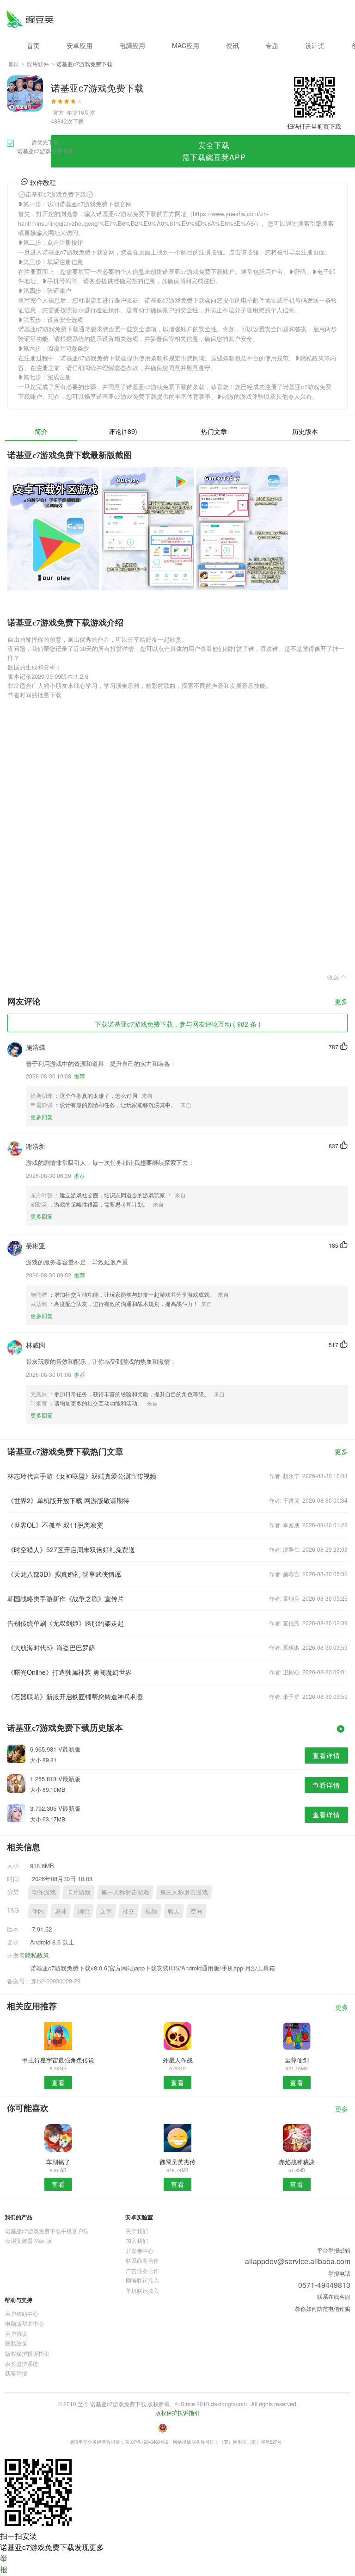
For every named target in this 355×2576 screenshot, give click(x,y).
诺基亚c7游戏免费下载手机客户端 (47, 2231)
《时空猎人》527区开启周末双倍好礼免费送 (71, 1549)
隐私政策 (37, 1955)
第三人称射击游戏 (184, 1892)
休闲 (38, 1911)
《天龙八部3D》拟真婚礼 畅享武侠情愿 (64, 1574)
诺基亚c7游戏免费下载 (30, 19)
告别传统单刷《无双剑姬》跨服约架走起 (66, 1623)
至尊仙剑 (297, 2060)
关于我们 (137, 2231)
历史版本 (305, 431)
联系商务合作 (142, 2260)
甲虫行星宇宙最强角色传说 (58, 2060)
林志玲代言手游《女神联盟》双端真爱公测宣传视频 (82, 1476)
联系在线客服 (334, 2296)
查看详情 (326, 1755)
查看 (58, 2082)
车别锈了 (58, 2162)
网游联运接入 (142, 2280)
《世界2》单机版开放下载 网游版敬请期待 (68, 1500)
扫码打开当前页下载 (314, 126)
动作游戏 (44, 1892)
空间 (196, 1911)
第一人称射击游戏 (125, 1892)
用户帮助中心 (22, 2313)
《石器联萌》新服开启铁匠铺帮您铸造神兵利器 (75, 1697)
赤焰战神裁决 (297, 2162)
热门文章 (214, 431)
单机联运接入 (142, 2290)
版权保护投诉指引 (27, 2353)
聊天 (174, 1911)
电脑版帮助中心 (24, 2323)
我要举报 (16, 2373)
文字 (106, 1911)
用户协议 (16, 2333)
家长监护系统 (22, 2363)
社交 (129, 1911)
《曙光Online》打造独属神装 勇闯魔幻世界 (70, 1672)
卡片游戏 (79, 1892)
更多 (341, 1002)
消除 (83, 1911)
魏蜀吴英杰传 (177, 2162)
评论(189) (123, 431)
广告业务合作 (142, 2270)
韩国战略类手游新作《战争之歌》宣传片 (66, 1598)
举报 (4, 2564)
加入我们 (137, 2240)
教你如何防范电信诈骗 (323, 2308)
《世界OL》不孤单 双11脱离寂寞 (55, 1525)
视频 (151, 1911)
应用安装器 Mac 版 (28, 2240)
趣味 (61, 1911)
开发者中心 (140, 2251)
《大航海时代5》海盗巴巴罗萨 (51, 1647)
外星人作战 (178, 2060)
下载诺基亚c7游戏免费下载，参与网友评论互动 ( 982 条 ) (178, 1024)
